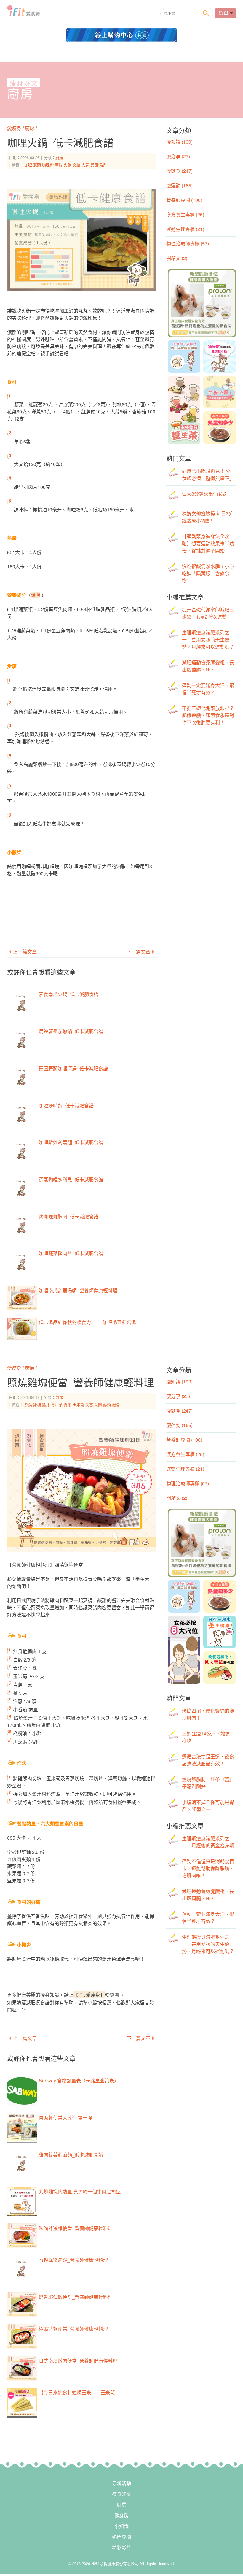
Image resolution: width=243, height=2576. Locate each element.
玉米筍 (78, 1404)
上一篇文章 (25, 952)
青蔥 (68, 1404)
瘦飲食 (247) (179, 171)
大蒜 (85, 165)
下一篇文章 (138, 952)
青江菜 (57, 1404)
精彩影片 (121, 2547)
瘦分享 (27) (178, 156)
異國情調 (98, 165)
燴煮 (116, 1404)
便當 (89, 1404)
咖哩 (28, 165)
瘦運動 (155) (179, 185)
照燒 (28, 1404)
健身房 (121, 2515)
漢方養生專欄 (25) (185, 214)
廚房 (20, 94)
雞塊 (37, 1404)
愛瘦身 (15, 128)
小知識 (121, 2526)
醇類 (107, 1404)
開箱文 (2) (177, 258)
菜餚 (98, 1404)
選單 (223, 13)
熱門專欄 (121, 2537)
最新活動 (121, 2483)
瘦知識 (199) (179, 142)
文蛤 (76, 165)
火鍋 (68, 165)
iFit (24, 12)
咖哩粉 (48, 165)
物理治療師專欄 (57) (188, 244)
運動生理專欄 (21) (185, 229)
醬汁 (46, 1404)
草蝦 (59, 165)
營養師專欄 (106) (184, 200)
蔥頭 (37, 165)
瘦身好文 (24, 83)
